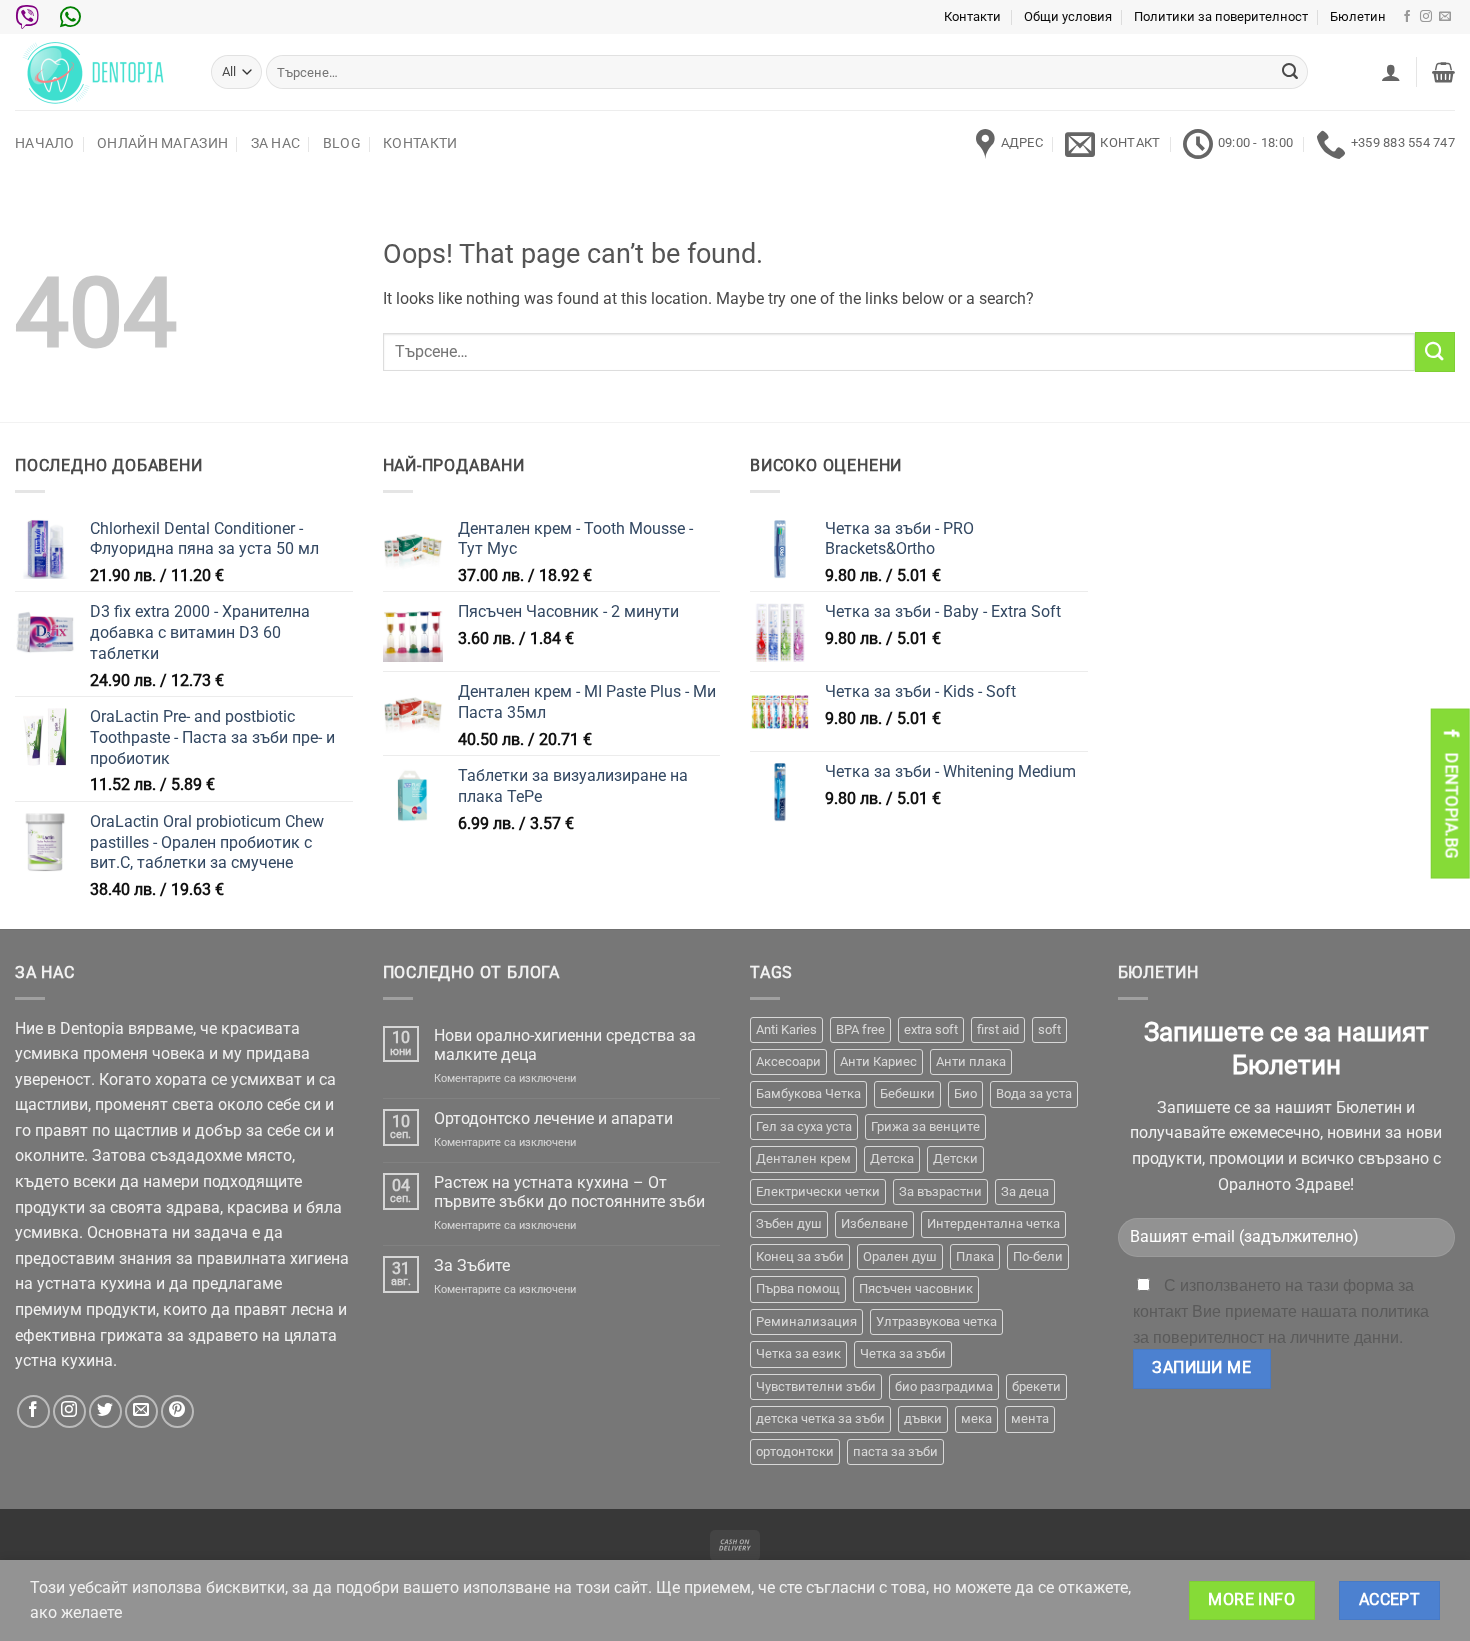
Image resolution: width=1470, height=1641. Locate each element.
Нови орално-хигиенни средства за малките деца (565, 1045)
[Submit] (1290, 72)
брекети (1036, 1386)
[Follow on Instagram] (1426, 17)
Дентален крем (803, 1158)
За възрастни (940, 1191)
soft (1049, 1029)
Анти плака (971, 1061)
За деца (1025, 1191)
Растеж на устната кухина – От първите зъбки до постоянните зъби (569, 1192)
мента (1030, 1418)
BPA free (860, 1029)
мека (976, 1418)
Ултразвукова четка (936, 1321)
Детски (955, 1158)
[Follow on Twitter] (105, 1411)
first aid (998, 1029)
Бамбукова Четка (808, 1093)
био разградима (944, 1386)
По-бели (1038, 1256)
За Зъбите (472, 1265)
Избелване (874, 1223)
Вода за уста (1034, 1093)
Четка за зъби (903, 1353)
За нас (276, 143)
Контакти (972, 16)
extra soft (931, 1029)
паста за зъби (895, 1451)
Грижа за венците (925, 1126)
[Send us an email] (1445, 17)
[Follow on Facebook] (1407, 17)
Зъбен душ (789, 1223)
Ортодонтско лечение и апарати (553, 1118)
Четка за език (798, 1353)
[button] (1391, 72)
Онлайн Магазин (162, 143)
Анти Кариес (878, 1061)
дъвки (923, 1418)
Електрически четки (818, 1191)
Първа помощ (798, 1288)
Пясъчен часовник (916, 1288)
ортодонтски (795, 1451)
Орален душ (900, 1256)
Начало (45, 143)
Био (965, 1093)
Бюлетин (1358, 16)
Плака (975, 1256)
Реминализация (806, 1321)
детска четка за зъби (820, 1418)
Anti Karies (786, 1029)
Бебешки (907, 1093)
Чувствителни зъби (816, 1386)
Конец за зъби (800, 1256)
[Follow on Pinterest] (177, 1411)
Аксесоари (788, 1061)
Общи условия (1068, 16)
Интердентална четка (993, 1223)
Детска (892, 1158)
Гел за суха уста (804, 1126)
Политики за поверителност (1221, 16)
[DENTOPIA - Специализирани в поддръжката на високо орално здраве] (98, 72)
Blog (342, 143)
